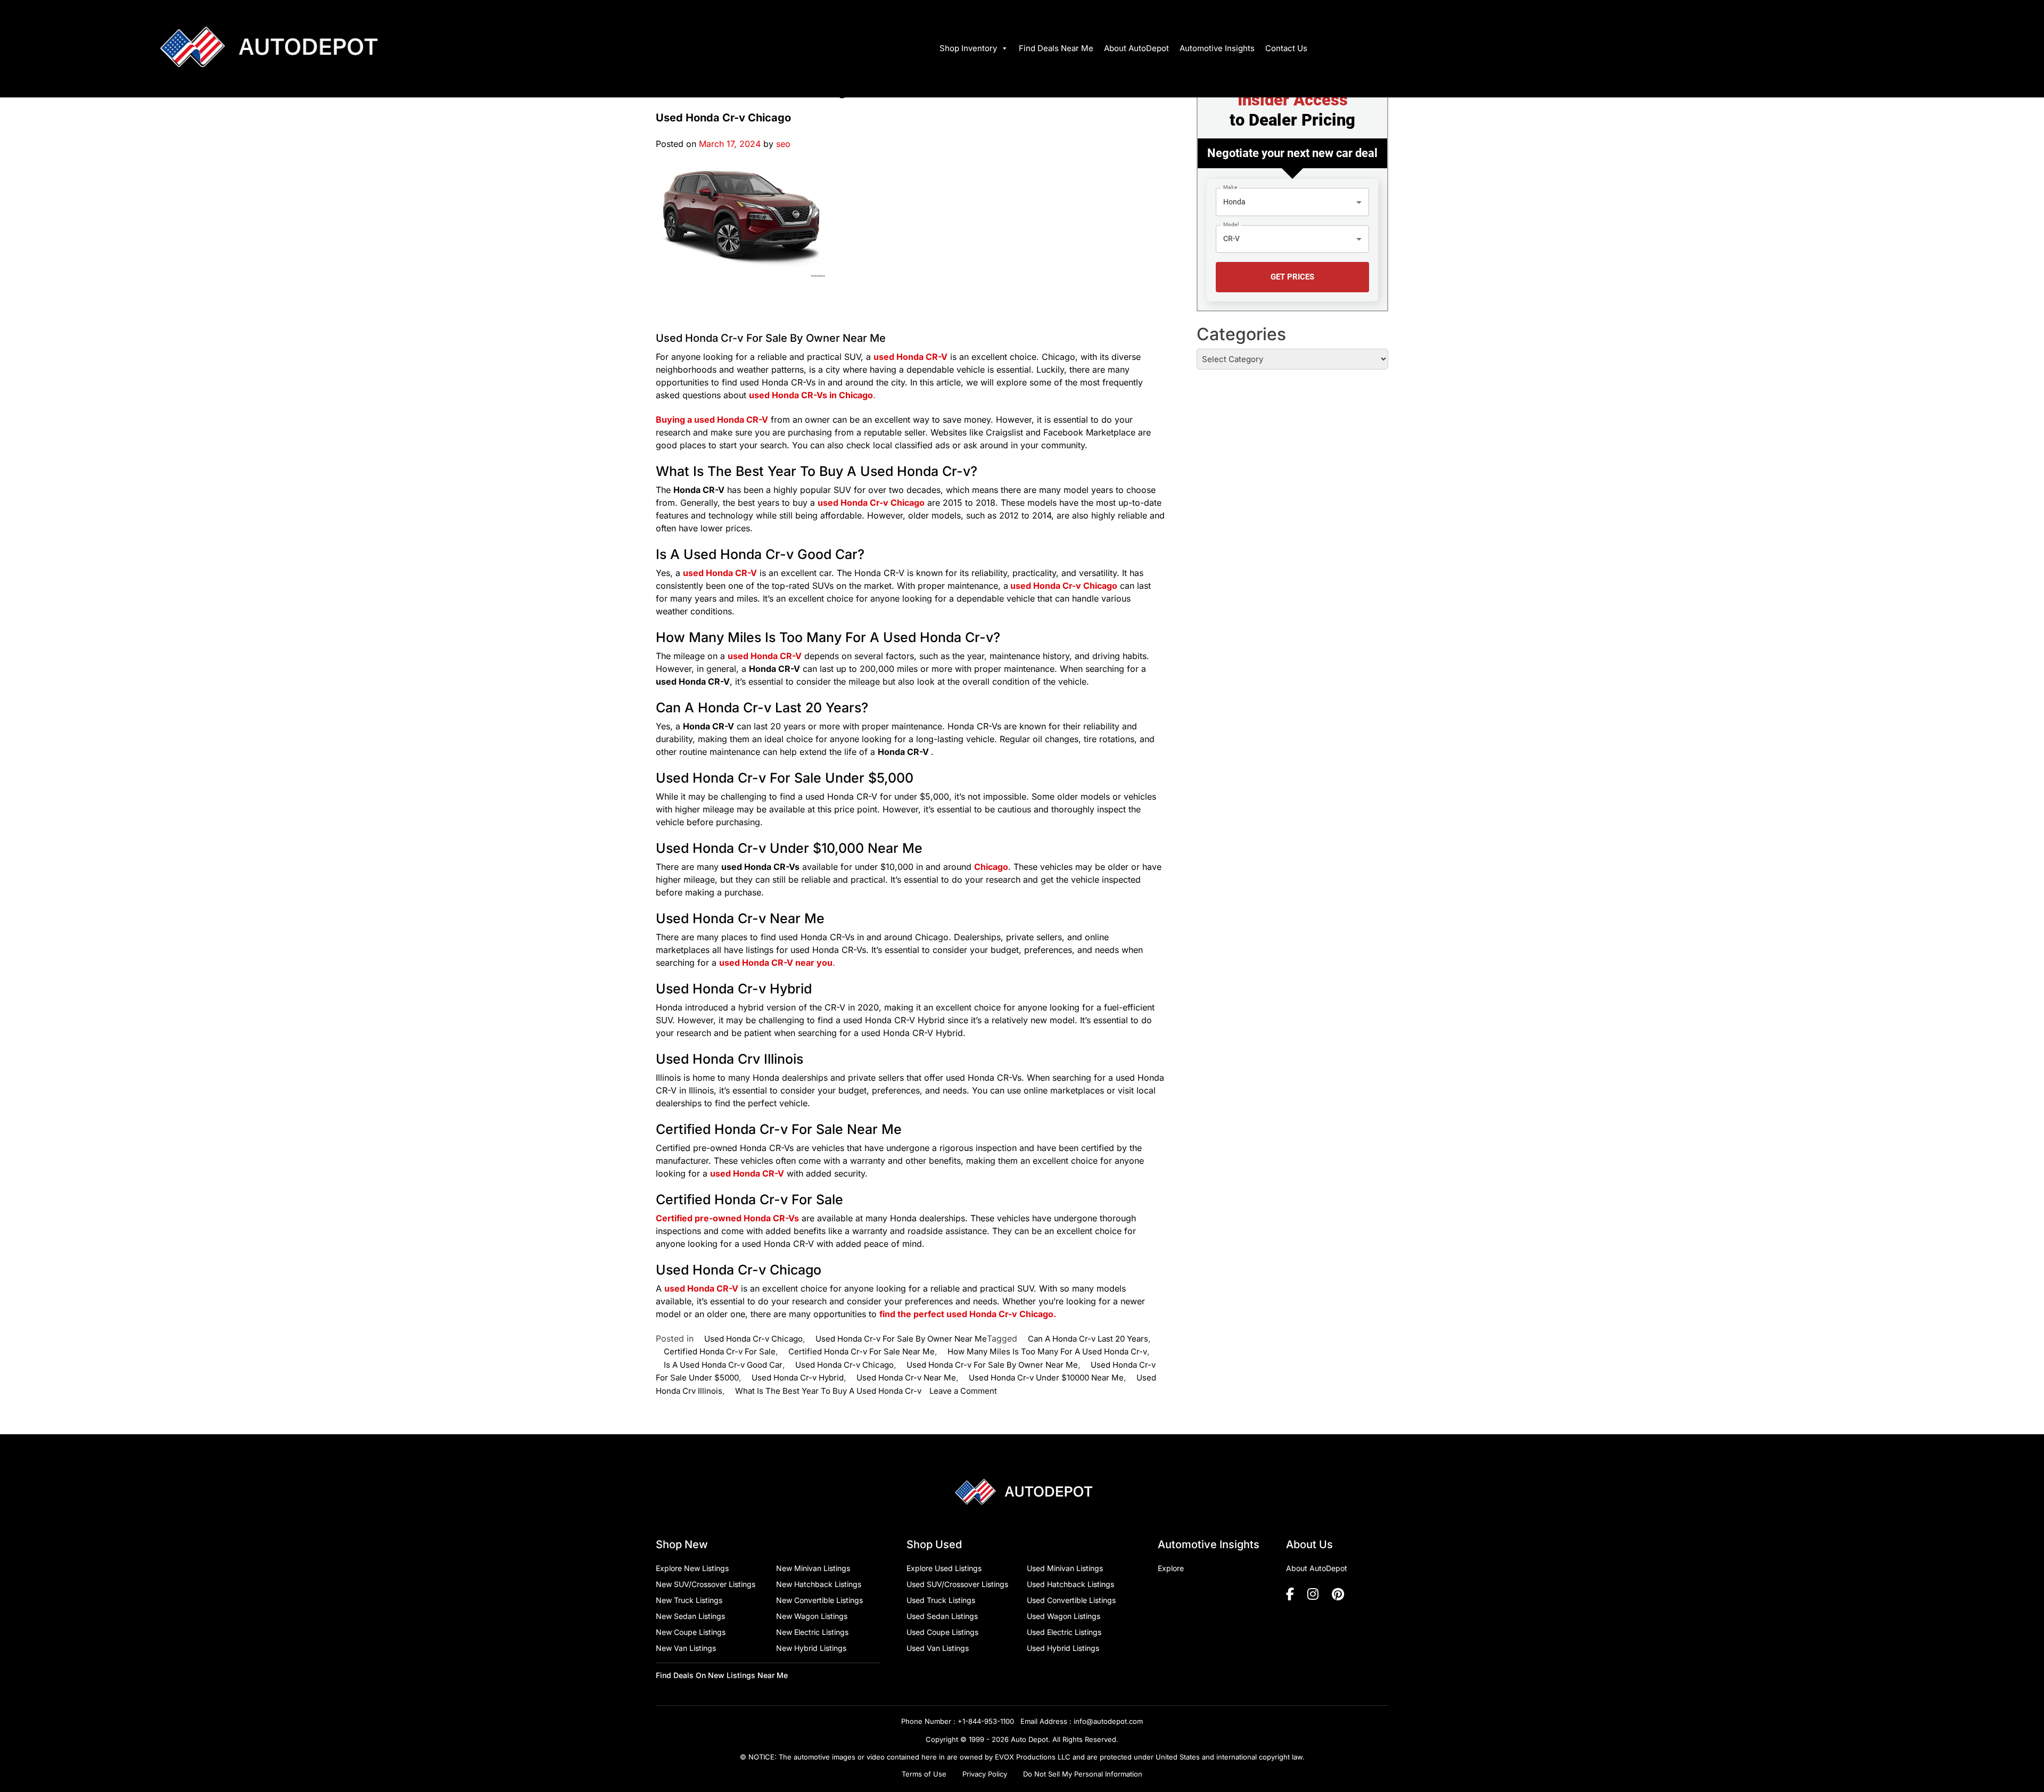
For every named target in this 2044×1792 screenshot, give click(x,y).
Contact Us (1286, 48)
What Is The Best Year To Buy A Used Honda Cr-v (828, 1391)
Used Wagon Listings (1064, 1616)
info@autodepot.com (1108, 1721)
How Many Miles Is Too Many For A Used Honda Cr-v (1047, 1351)
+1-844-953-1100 (986, 1721)
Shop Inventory (968, 48)
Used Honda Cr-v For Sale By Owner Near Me (771, 338)
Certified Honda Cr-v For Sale (720, 1351)
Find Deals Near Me (1056, 48)
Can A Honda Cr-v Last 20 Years (1088, 1339)
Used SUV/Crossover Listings (957, 1584)
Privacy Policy (985, 1774)
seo (783, 144)
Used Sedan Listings (942, 1616)
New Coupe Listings (691, 1632)
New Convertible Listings (819, 1600)
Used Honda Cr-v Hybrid (798, 1378)
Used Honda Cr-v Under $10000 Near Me (1046, 1378)
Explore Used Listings (944, 1568)
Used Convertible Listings (1071, 1600)
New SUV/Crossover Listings (706, 1584)
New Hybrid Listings (811, 1648)
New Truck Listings (689, 1600)
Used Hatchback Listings (1070, 1584)
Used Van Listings (938, 1648)
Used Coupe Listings (942, 1632)
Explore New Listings (692, 1568)
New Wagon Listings (812, 1616)
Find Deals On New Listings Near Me (722, 1675)
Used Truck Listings (941, 1600)
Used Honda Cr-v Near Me (906, 1378)
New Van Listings (686, 1648)
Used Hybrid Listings (1063, 1648)
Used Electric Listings (1064, 1632)
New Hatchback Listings (819, 1584)
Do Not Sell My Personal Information (1083, 1774)
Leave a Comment (963, 1391)
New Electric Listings (812, 1632)
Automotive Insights (1217, 48)
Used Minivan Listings (1065, 1568)
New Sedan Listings (690, 1616)
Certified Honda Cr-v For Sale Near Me (862, 1351)
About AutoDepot (1136, 48)
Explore (1171, 1568)
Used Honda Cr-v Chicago (723, 118)
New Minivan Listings (813, 1568)
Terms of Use (924, 1774)
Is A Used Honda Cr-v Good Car (723, 1365)
